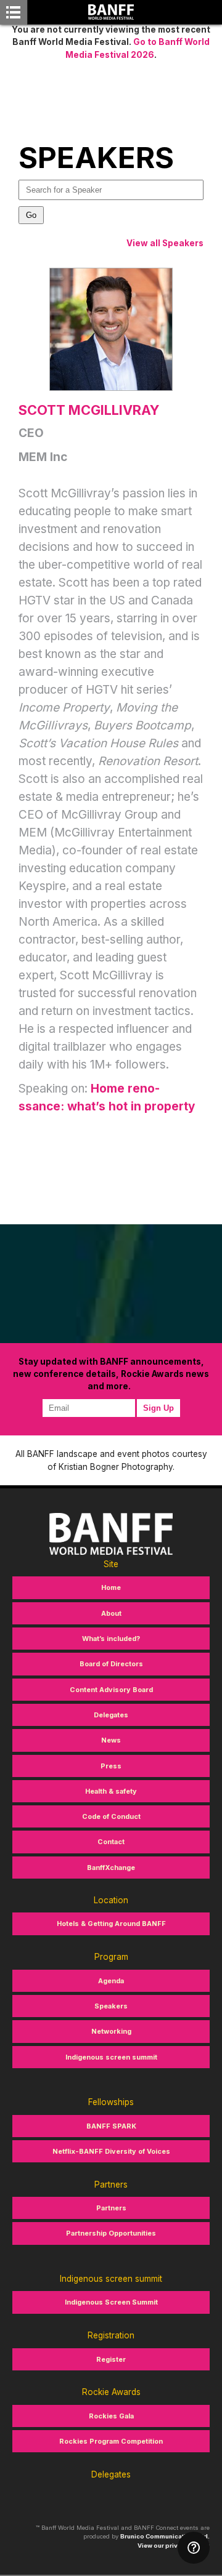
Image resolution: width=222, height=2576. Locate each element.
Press (111, 1766)
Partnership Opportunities (111, 2233)
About (111, 1613)
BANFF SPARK (111, 2126)
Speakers (111, 2006)
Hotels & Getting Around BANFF (111, 1924)
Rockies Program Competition (111, 2441)
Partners (111, 2208)
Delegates (111, 1715)
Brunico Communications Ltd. (165, 2536)
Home (111, 1587)
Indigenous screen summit (111, 2057)
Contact (111, 1842)
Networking (111, 2031)
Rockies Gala (111, 2416)
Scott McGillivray (89, 410)
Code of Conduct (111, 1816)
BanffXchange (111, 1868)
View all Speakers (165, 243)
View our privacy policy (174, 2546)
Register (111, 2359)
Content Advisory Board (111, 1690)
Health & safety (111, 1791)
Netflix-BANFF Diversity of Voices (111, 2151)
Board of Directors (111, 1664)
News (111, 1740)
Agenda (111, 1981)
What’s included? (111, 1639)
